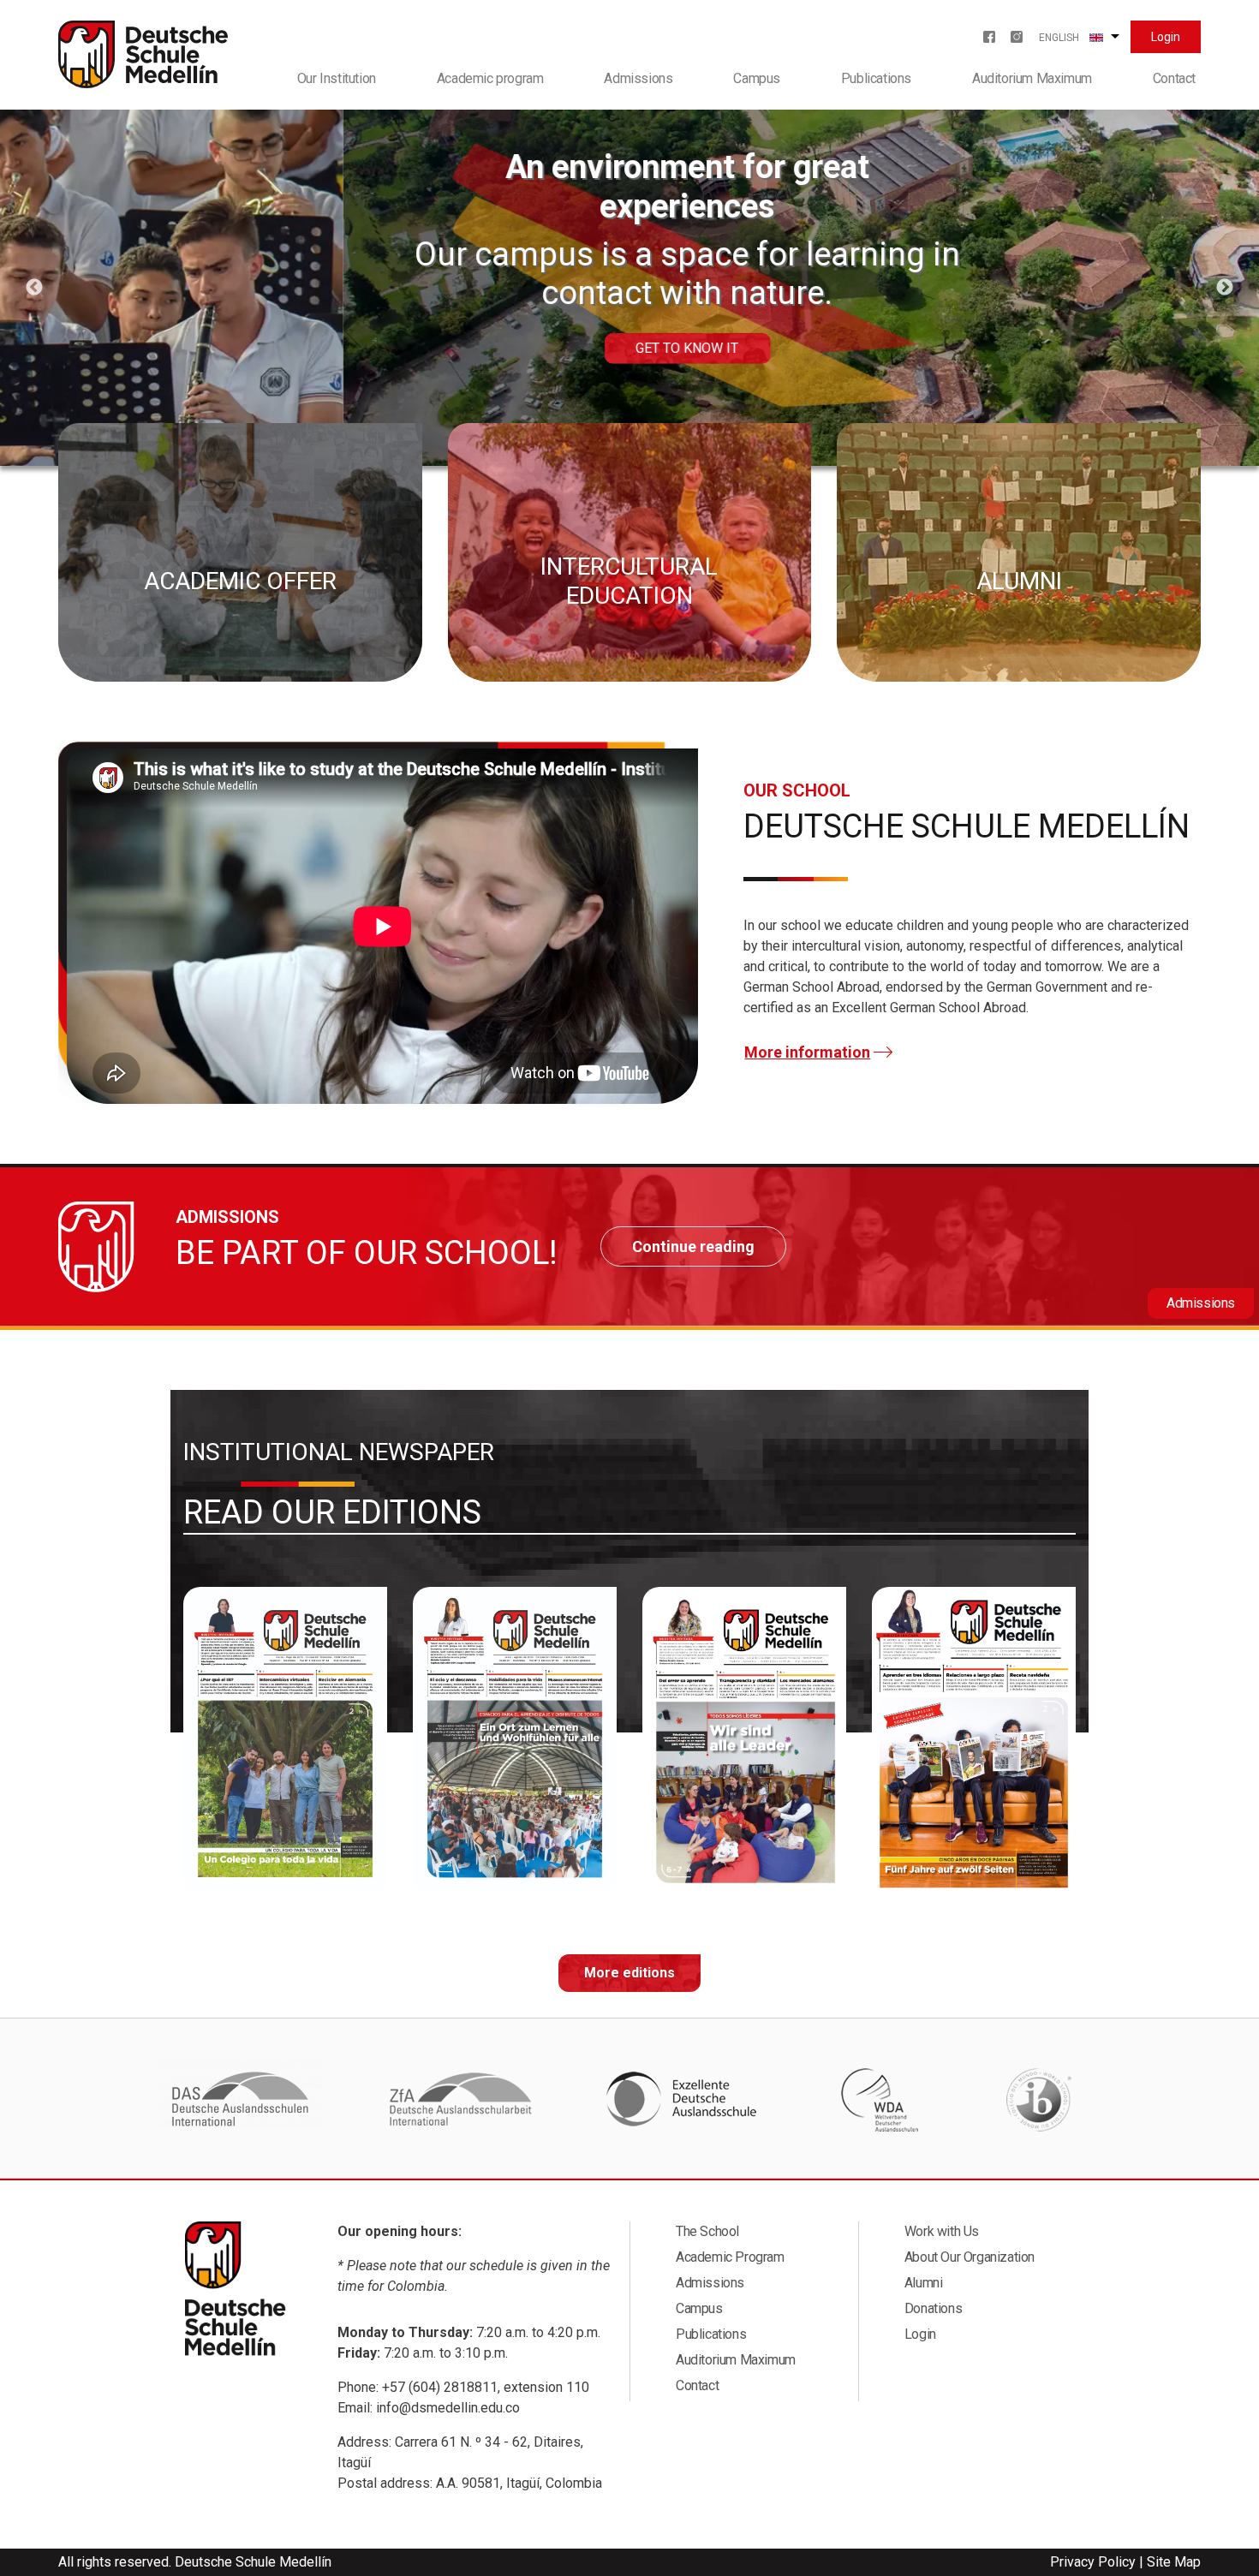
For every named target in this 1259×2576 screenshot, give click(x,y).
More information (807, 1052)
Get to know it (344, 348)
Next (1225, 288)
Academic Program (730, 2257)
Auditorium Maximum (1032, 78)
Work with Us (942, 2231)
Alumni (924, 2283)
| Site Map (1170, 2562)
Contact (1174, 78)
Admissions (638, 78)
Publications (876, 78)
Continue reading (693, 1246)
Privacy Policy (1093, 2562)
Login (1166, 37)
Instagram (1017, 37)
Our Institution (337, 78)
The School (707, 2231)
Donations (933, 2308)
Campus (757, 78)
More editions (629, 1973)
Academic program (490, 78)
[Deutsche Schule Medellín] (143, 54)
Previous (34, 288)
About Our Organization (970, 2257)
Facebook (989, 37)
